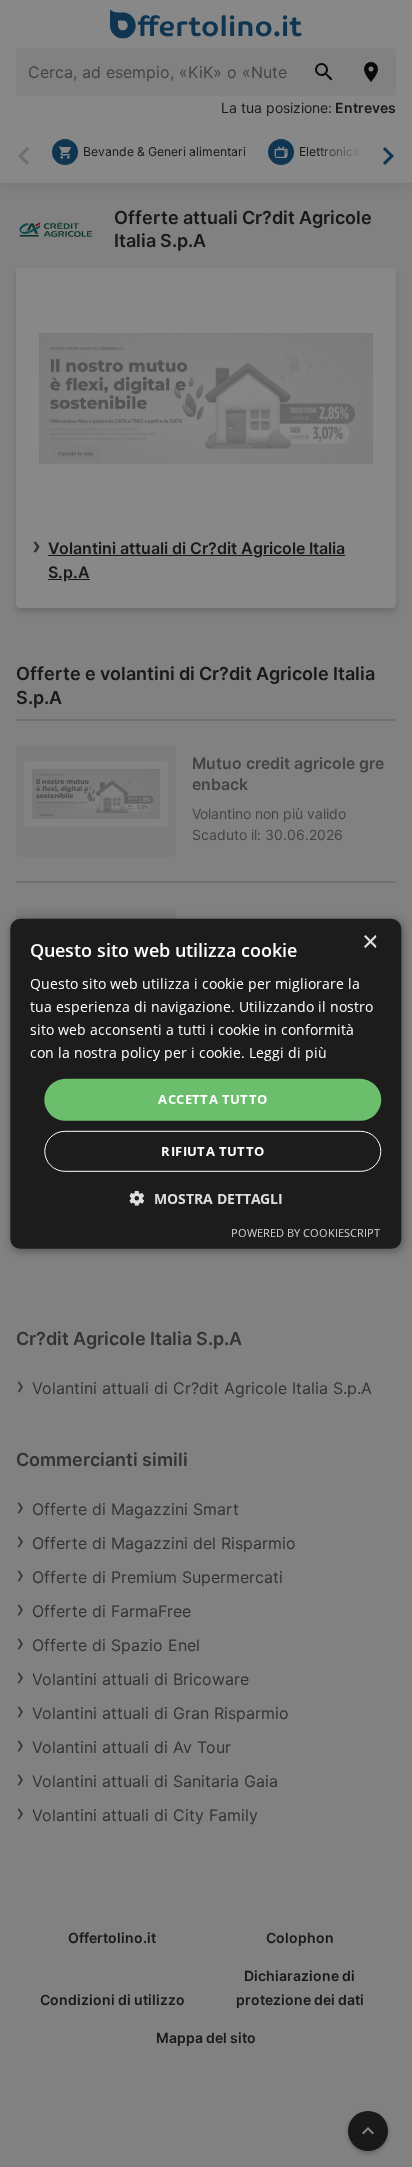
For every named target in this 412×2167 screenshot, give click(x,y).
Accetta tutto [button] (212, 1099)
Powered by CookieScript (305, 1232)
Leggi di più (288, 1052)
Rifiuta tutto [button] (212, 1151)
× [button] (369, 941)
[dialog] (205, 1083)
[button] (206, 1198)
